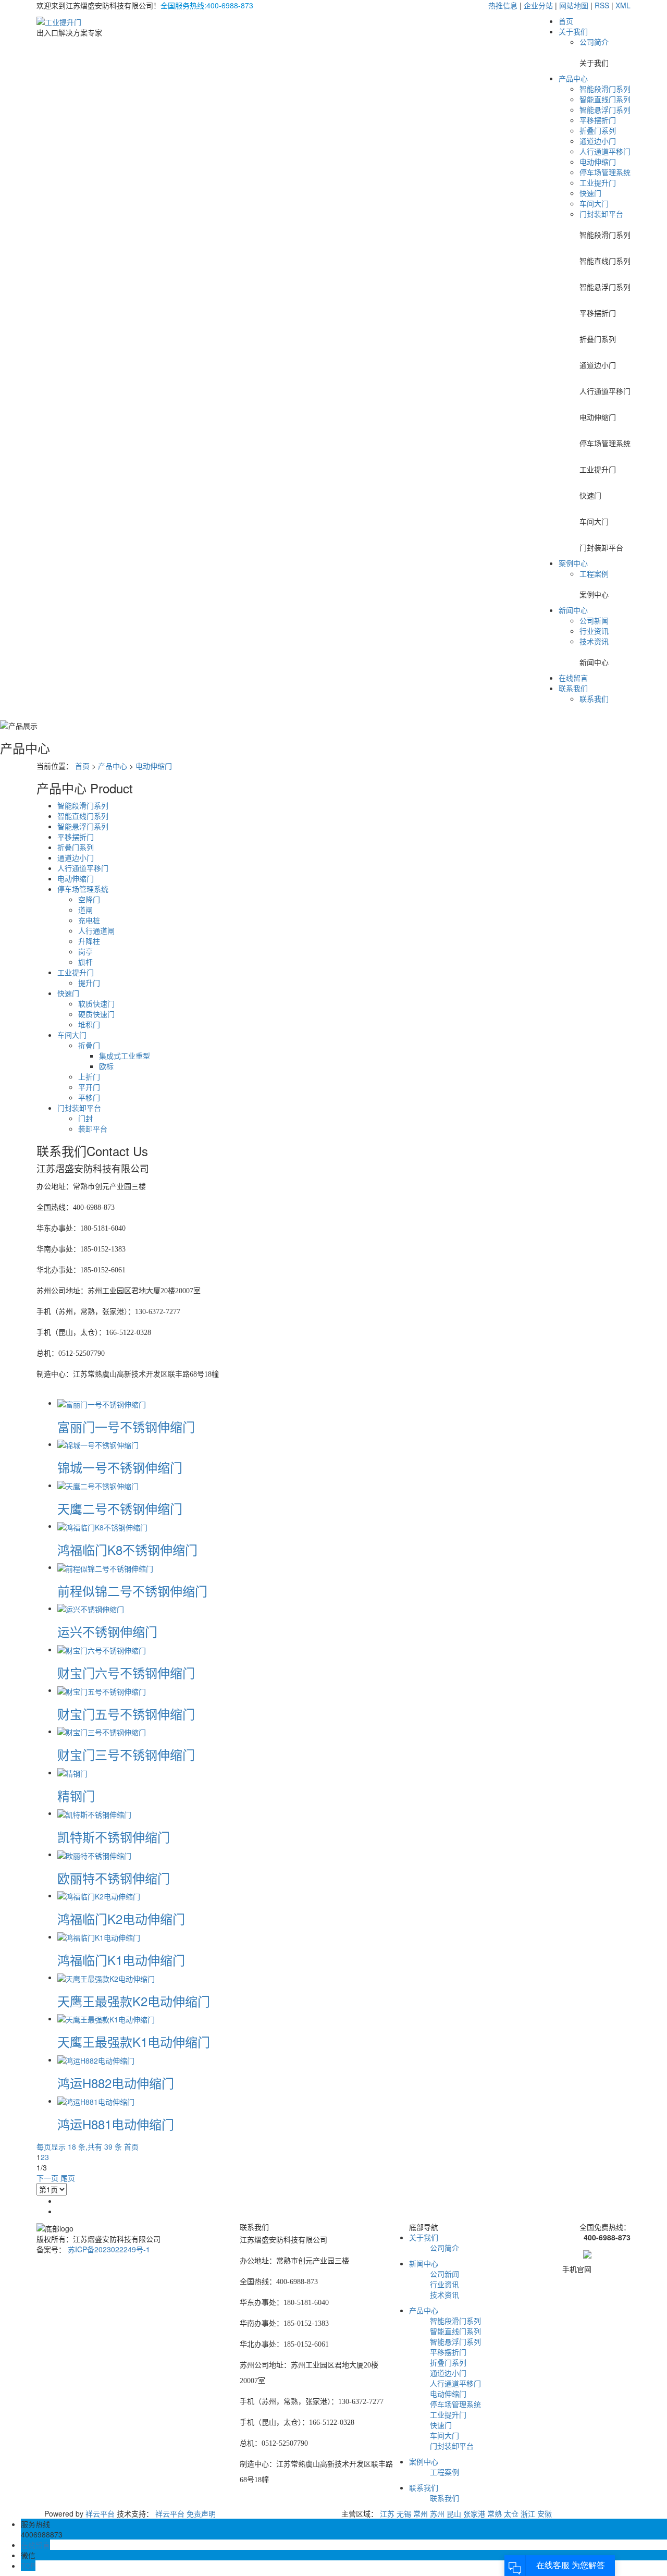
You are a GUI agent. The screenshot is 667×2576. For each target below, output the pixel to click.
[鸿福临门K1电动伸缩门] (99, 1936)
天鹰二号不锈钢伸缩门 (120, 1508)
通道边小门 (598, 141)
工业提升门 (598, 182)
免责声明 (201, 2513)
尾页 (68, 2178)
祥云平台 (100, 2513)
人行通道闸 (96, 930)
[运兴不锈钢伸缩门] (91, 1608)
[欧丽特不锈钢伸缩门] (94, 1854)
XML (623, 5)
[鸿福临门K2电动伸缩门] (99, 1895)
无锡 (404, 2513)
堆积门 (89, 1024)
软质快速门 (96, 1003)
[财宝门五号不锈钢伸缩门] (102, 1690)
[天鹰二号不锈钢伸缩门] (98, 1485)
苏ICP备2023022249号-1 (109, 2249)
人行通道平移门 (605, 151)
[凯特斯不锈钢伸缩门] (94, 1813)
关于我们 (573, 31)
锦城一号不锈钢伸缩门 (120, 1467)
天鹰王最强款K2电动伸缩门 (134, 2001)
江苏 (387, 2513)
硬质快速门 (96, 1014)
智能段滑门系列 (605, 89)
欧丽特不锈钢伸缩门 (114, 1878)
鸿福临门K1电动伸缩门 (121, 1960)
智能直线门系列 (605, 99)
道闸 (85, 910)
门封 (85, 1118)
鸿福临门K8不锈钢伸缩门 (127, 1549)
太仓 (511, 2513)
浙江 (528, 2513)
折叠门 (89, 1045)
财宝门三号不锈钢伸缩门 (126, 1754)
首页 (566, 21)
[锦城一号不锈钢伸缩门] (98, 1444)
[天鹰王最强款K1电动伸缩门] (106, 2018)
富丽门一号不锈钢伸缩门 (126, 1426)
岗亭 (85, 951)
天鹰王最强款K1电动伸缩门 (134, 2041)
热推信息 (503, 5)
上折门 (89, 1076)
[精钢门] (72, 1772)
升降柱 (89, 941)
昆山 (454, 2513)
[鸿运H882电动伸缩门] (96, 2059)
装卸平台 (93, 1128)
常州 (421, 2513)
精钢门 (76, 1795)
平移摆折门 (598, 120)
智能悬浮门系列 (605, 109)
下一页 (47, 2178)
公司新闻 (594, 620)
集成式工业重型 (125, 1056)
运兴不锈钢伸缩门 (107, 1631)
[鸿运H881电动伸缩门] (96, 2101)
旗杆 (85, 962)
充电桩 (89, 920)
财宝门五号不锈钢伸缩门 (126, 1714)
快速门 (590, 193)
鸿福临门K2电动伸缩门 (121, 1918)
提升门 (89, 983)
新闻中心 (573, 610)
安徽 (545, 2513)
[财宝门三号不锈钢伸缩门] (102, 1731)
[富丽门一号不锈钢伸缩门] (102, 1403)
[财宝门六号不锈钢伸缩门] (102, 1649)
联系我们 (573, 688)
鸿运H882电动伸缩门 (116, 2083)
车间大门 (594, 203)
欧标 (106, 1066)
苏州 (437, 2513)
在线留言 (573, 678)
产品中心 (573, 78)
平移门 (89, 1097)
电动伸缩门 (598, 162)
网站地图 (574, 5)
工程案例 (594, 573)
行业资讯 (594, 631)
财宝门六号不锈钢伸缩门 (126, 1672)
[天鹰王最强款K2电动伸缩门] (106, 1977)
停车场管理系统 (605, 172)
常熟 (495, 2513)
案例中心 (573, 563)
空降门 (89, 899)
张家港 (474, 2513)
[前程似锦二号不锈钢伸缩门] (105, 1567)
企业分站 (538, 5)
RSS (602, 5)
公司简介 (594, 42)
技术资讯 (594, 641)
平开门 (89, 1087)
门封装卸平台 (601, 214)
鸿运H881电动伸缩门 (116, 2124)
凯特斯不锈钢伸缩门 (114, 1837)
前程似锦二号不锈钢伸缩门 (132, 1591)
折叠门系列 (598, 130)
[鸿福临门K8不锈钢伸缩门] (102, 1526)
